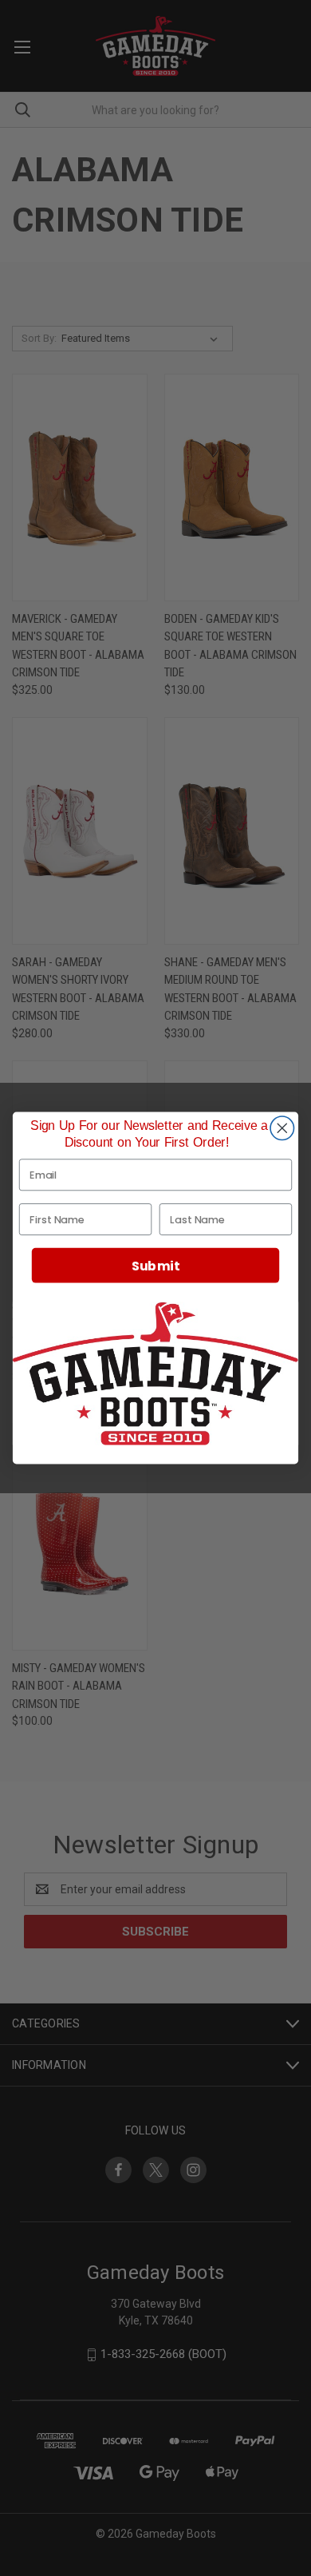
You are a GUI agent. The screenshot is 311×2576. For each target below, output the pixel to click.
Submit (155, 1266)
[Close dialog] (282, 1128)
